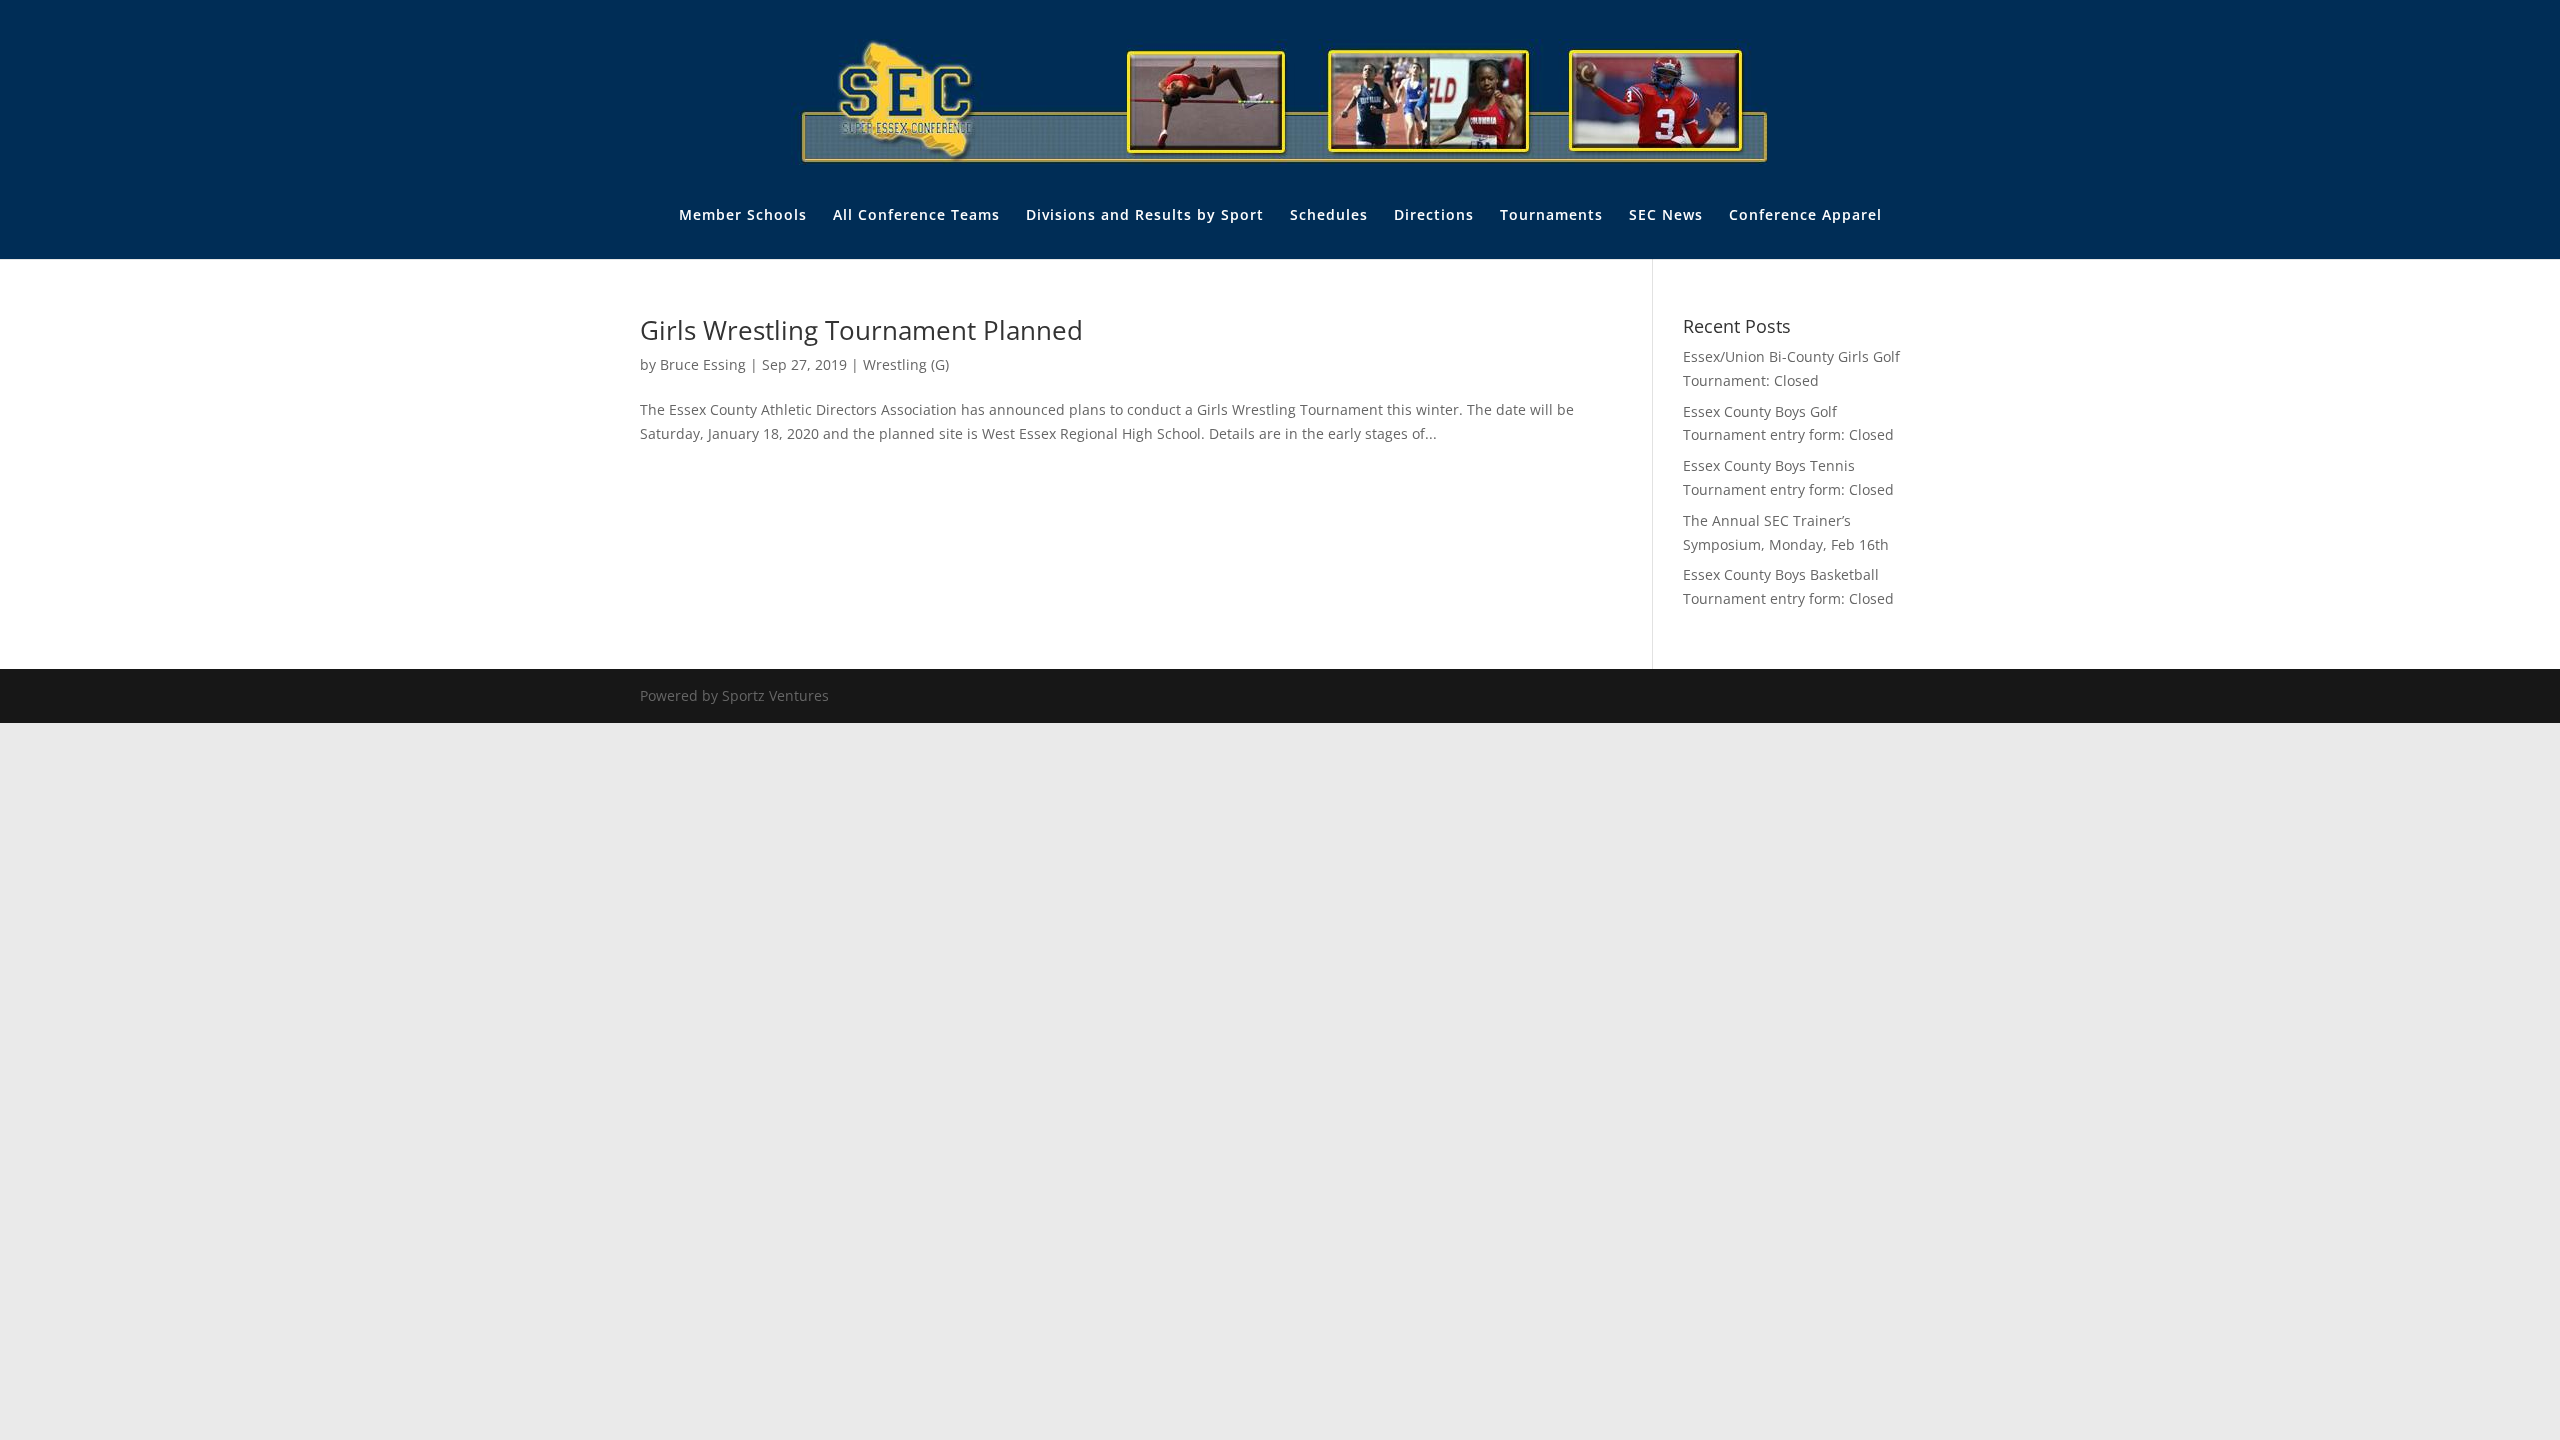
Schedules (1329, 216)
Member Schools (743, 216)
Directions (1434, 216)
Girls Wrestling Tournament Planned (861, 330)
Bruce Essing (703, 364)
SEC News (1666, 216)
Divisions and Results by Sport (1145, 216)
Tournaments (1551, 216)
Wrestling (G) (906, 364)
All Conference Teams (916, 216)
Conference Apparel (1805, 216)
